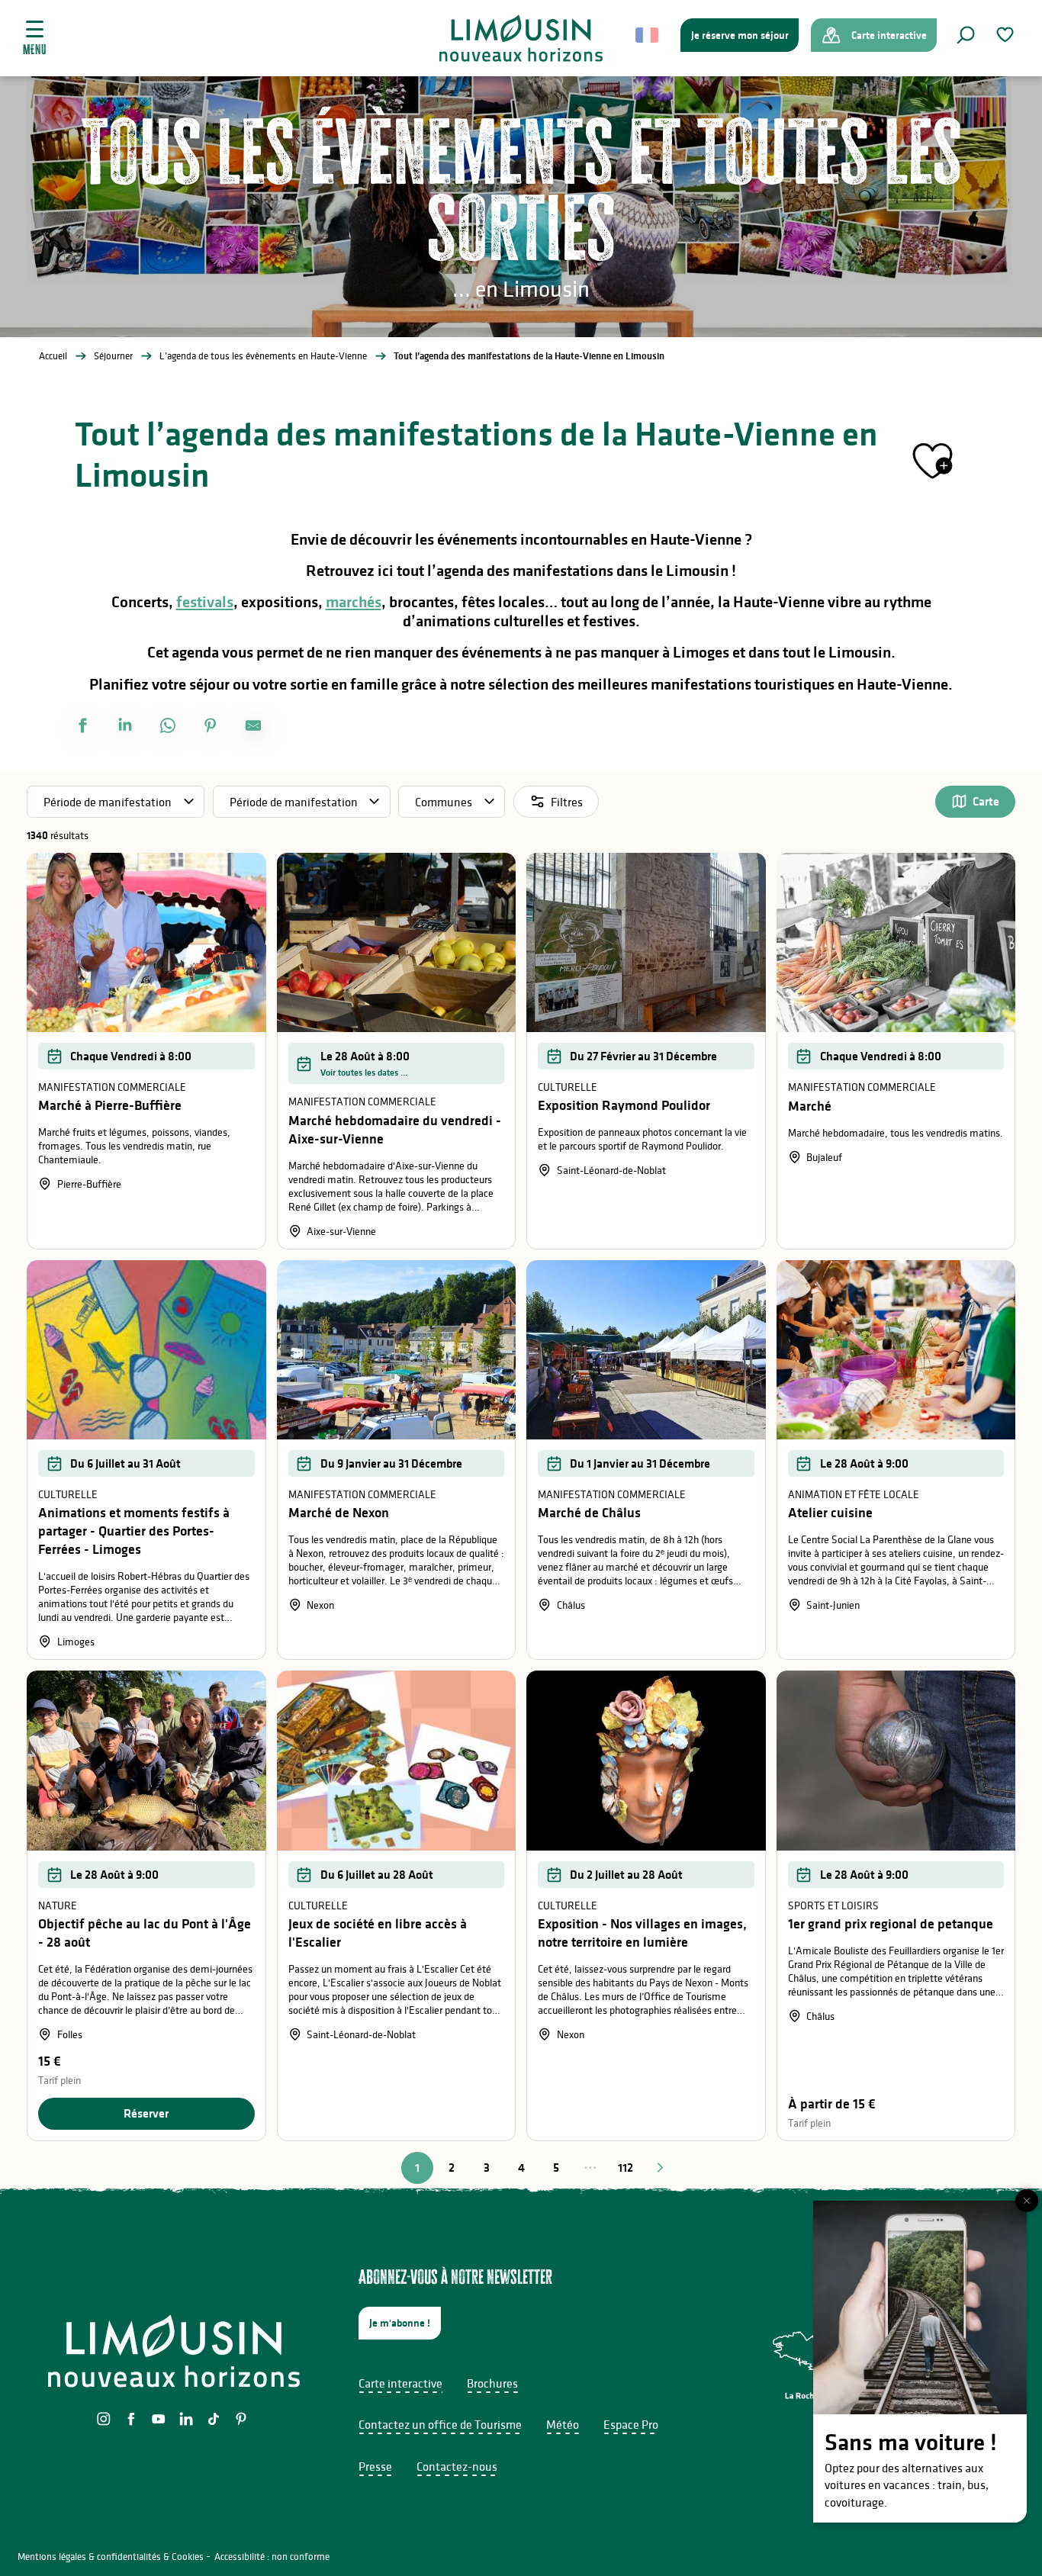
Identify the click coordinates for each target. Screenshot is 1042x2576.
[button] (966, 35)
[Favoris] (1007, 35)
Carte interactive (400, 2383)
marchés (354, 602)
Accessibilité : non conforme (272, 2557)
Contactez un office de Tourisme (440, 2424)
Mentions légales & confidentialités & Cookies (111, 2557)
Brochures (492, 2383)
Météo (563, 2424)
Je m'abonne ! (400, 2323)
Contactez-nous (457, 2466)
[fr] (648, 35)
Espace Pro (631, 2424)
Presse (375, 2466)
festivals (205, 602)
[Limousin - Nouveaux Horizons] (521, 38)
